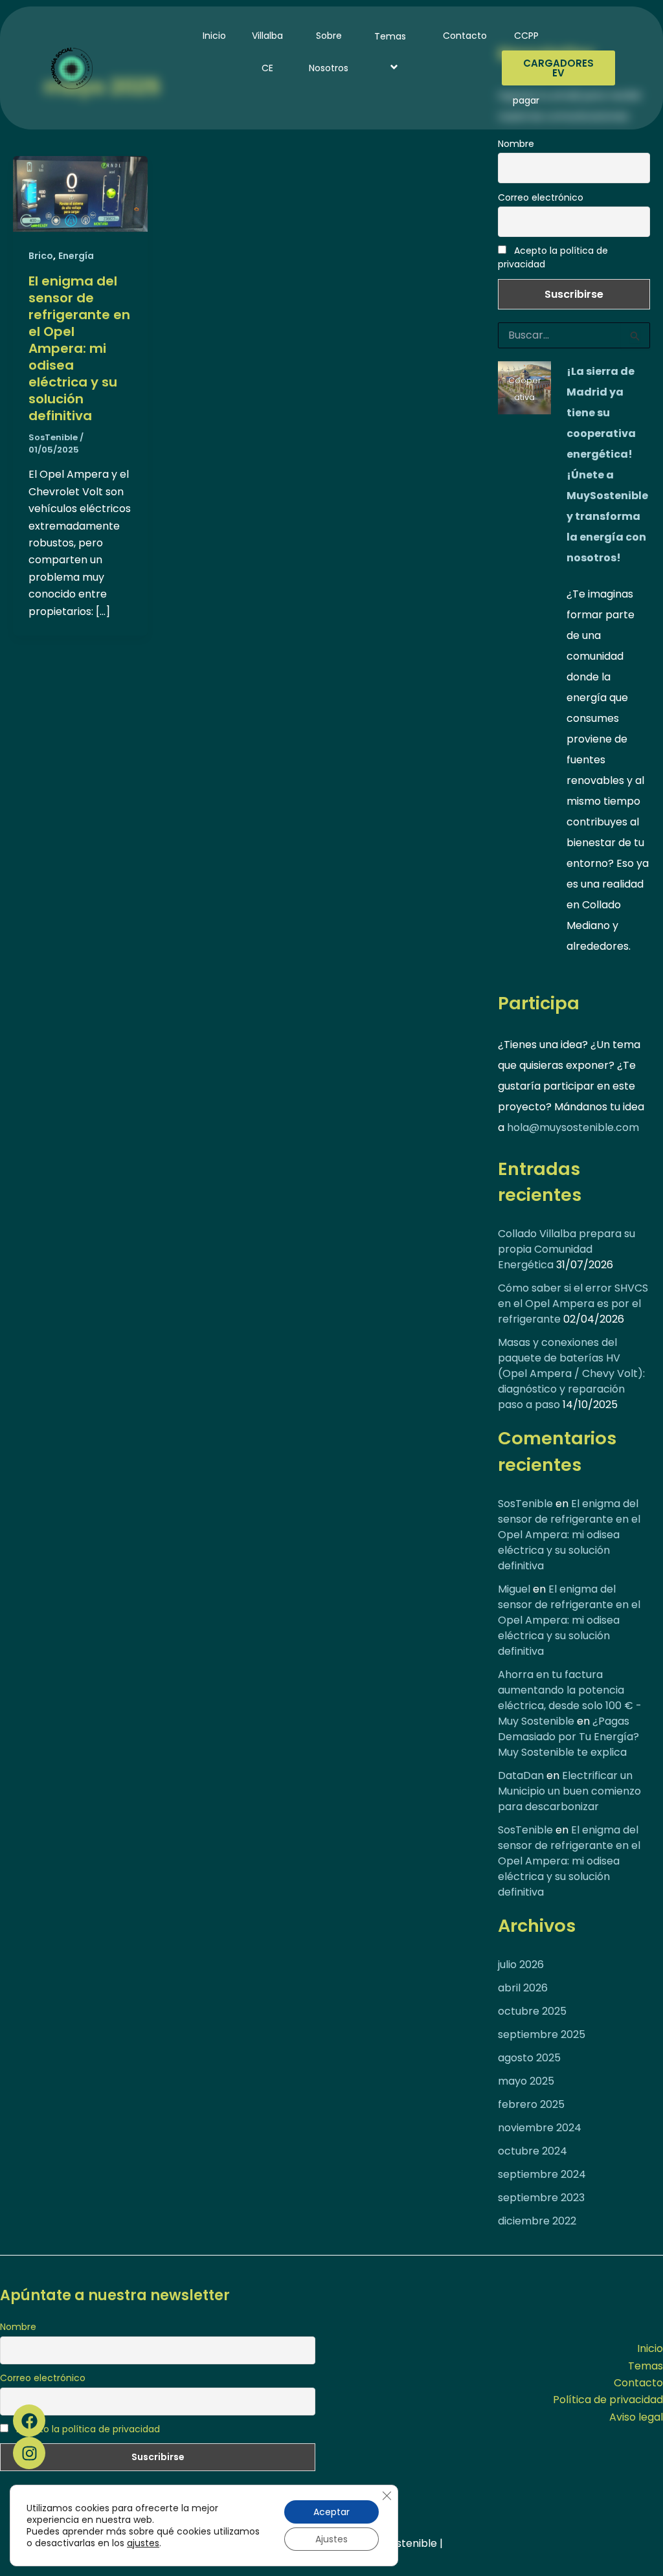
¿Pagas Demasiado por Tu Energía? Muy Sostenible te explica (568, 1737)
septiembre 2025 (542, 2034)
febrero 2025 (531, 2104)
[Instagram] (29, 2453)
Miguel (514, 1589)
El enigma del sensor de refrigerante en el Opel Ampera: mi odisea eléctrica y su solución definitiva (79, 348)
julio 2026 (521, 1965)
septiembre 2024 (542, 2174)
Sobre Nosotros (329, 52)
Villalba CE (267, 52)
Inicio (214, 36)
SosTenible (525, 1504)
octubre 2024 (533, 2151)
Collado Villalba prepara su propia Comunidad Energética (567, 1249)
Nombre (516, 144)
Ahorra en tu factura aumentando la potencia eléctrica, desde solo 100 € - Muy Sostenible (570, 1698)
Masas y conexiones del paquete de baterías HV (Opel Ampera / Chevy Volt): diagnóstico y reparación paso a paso (571, 1373)
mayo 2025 (526, 2081)
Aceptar (331, 2512)
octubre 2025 (532, 2011)
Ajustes (331, 2539)
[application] (411, 36)
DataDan (521, 1775)
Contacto (465, 36)
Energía (76, 256)
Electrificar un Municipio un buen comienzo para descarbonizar (569, 1791)
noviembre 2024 (540, 2128)
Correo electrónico (541, 197)
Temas (390, 36)
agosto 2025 (529, 2058)
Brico (41, 256)
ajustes (143, 2543)
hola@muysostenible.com (573, 1127)
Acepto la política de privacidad (553, 257)
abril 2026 (523, 1988)
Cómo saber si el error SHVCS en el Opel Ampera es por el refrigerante (573, 1304)
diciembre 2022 (537, 2221)
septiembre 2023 (541, 2198)
